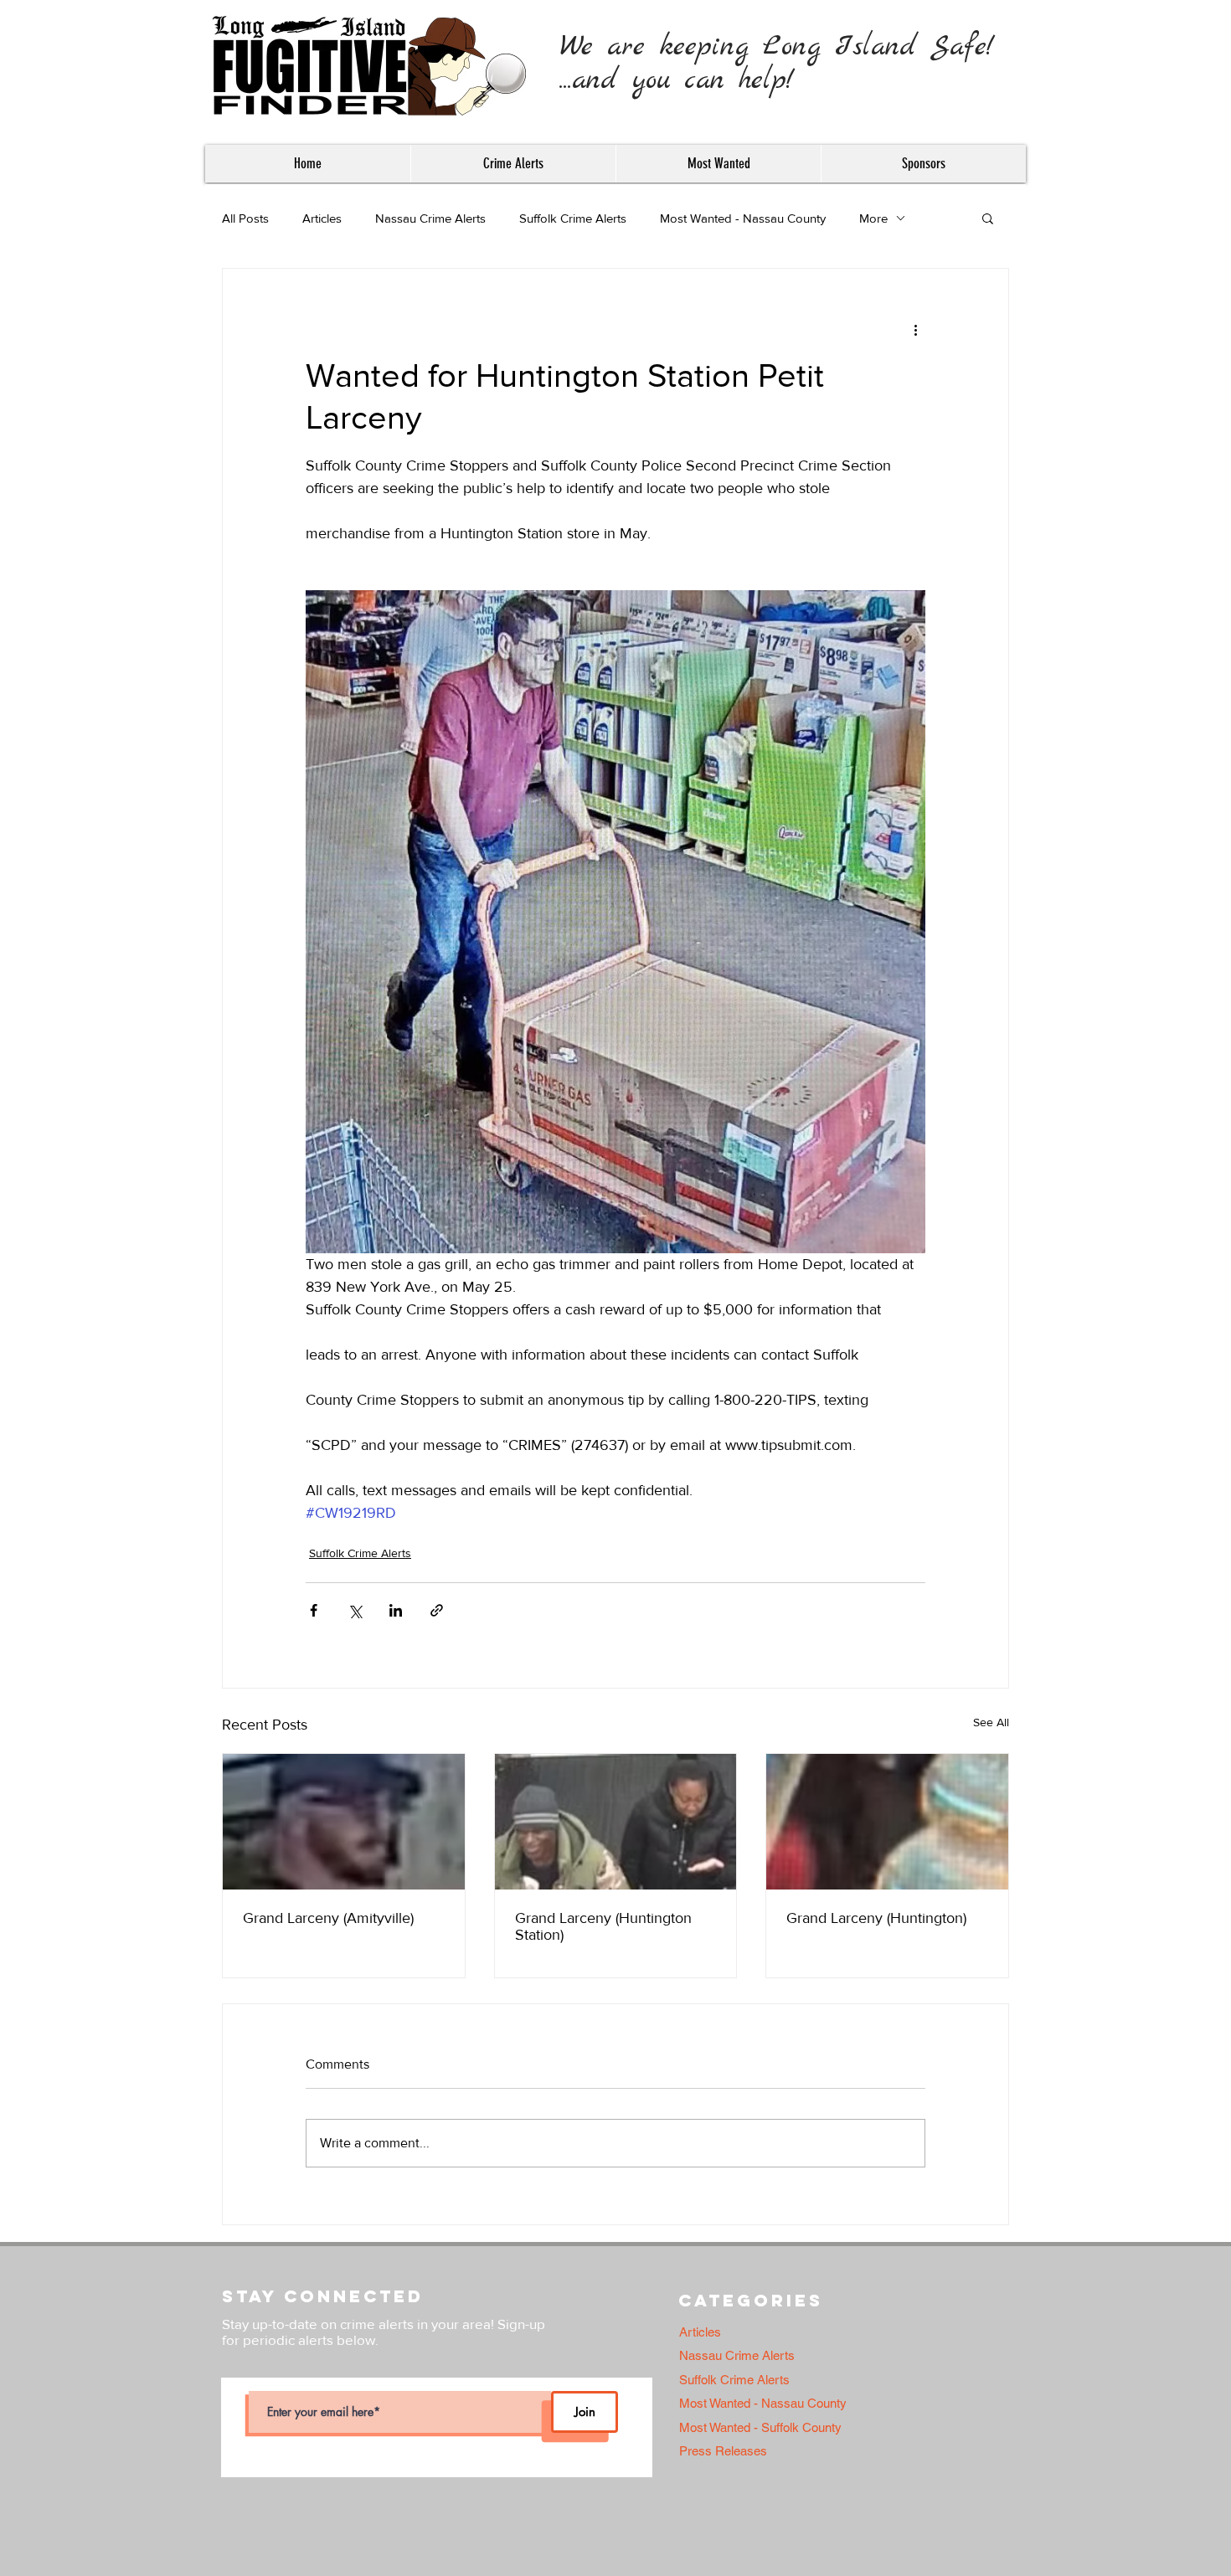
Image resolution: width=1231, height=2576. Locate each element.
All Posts (245, 218)
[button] (513, 164)
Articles (322, 218)
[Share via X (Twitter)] (355, 1610)
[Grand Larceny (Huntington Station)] (616, 1822)
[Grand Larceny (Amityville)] (344, 1822)
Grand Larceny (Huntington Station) (603, 1926)
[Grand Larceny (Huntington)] (887, 1822)
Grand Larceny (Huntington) (876, 1918)
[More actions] (915, 329)
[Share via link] (437, 1610)
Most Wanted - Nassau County (743, 218)
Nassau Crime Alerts (430, 218)
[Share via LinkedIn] (396, 1610)
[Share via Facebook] (314, 1610)
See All (991, 1722)
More (873, 218)
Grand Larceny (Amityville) (328, 1918)
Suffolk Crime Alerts (573, 218)
